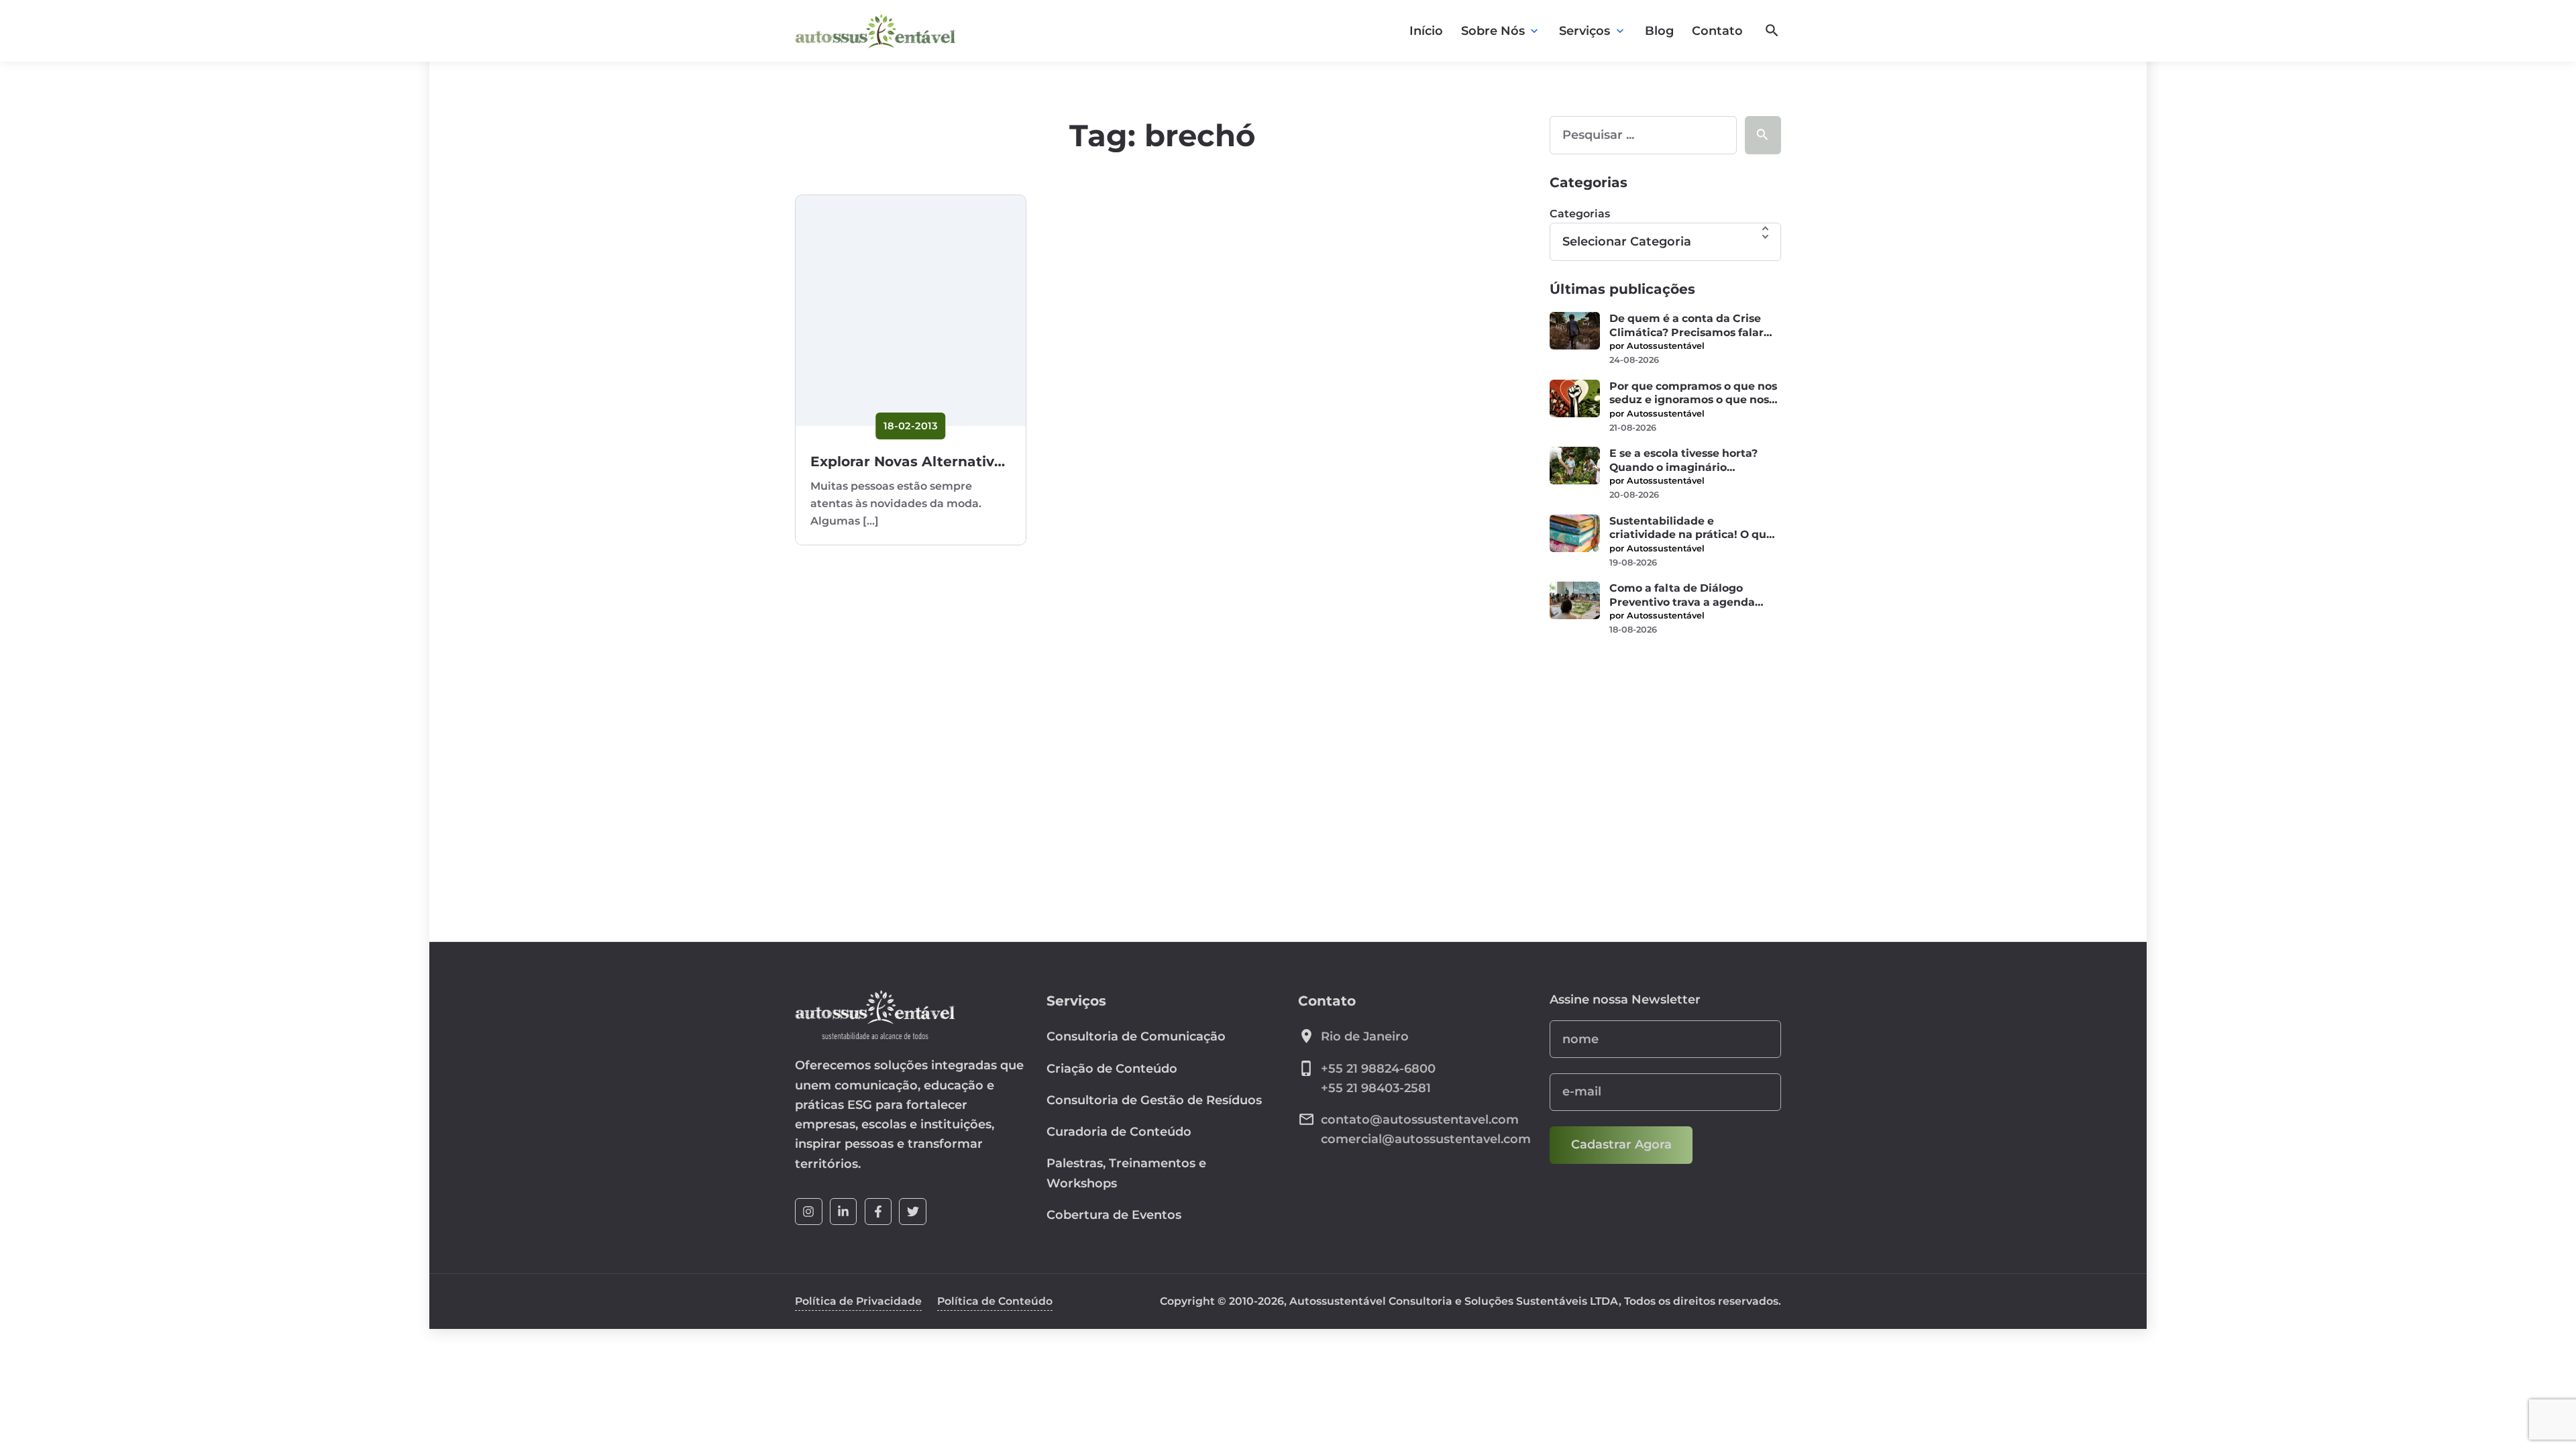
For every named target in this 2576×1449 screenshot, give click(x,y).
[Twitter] (913, 1212)
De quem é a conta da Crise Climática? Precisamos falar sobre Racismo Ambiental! (1686, 326)
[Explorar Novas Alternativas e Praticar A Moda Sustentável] (911, 310)
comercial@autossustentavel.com (1426, 1139)
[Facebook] (878, 1212)
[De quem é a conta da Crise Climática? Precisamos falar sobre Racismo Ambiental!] (1575, 331)
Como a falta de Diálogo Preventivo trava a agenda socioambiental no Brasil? (1682, 595)
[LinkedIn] (844, 1212)
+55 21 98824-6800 (1378, 1069)
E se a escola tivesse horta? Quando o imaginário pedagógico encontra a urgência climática (1683, 461)
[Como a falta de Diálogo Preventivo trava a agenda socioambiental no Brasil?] (1575, 600)
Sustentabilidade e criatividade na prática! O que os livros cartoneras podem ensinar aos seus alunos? (1691, 528)
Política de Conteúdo (995, 1301)
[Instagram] (809, 1212)
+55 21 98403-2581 (1376, 1088)
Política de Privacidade (858, 1301)
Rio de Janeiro (1365, 1036)
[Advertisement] (1665, 751)
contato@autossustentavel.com (1420, 1120)
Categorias (1580, 214)
